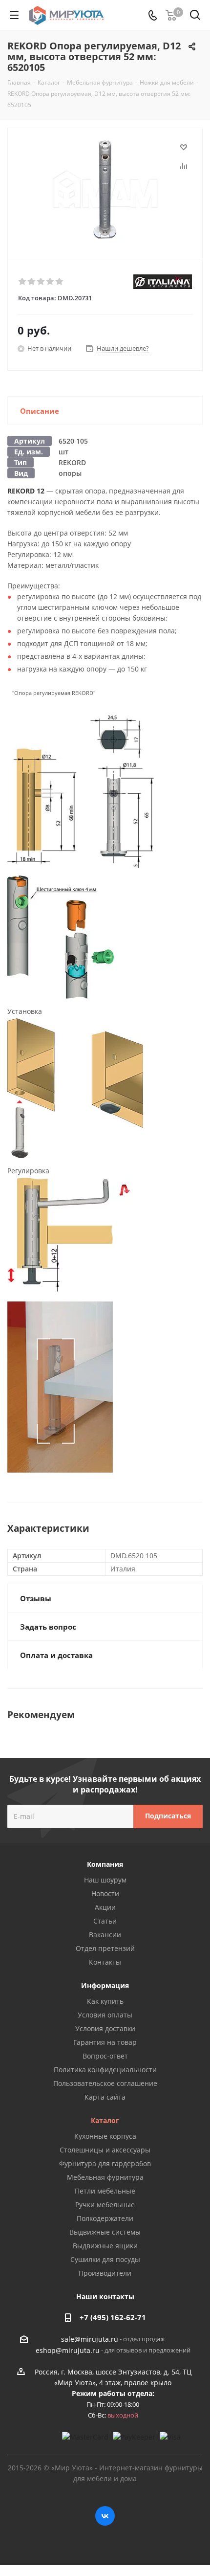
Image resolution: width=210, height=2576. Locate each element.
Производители (105, 2273)
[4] (51, 282)
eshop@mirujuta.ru (68, 2350)
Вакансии (105, 1935)
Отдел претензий (105, 1948)
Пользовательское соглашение (105, 2083)
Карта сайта (105, 2097)
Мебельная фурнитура (105, 2177)
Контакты (105, 1962)
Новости (105, 1893)
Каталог (105, 2120)
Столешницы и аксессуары (105, 2150)
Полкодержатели (105, 2218)
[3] (41, 282)
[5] (60, 282)
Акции (105, 1907)
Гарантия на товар (105, 2042)
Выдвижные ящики (105, 2246)
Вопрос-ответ (105, 2056)
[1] (23, 282)
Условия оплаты (105, 2015)
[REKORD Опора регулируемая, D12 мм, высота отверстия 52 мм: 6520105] (105, 190)
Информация (105, 1985)
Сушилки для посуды (105, 2259)
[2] (32, 282)
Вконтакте (105, 2516)
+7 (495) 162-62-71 (113, 2317)
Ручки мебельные (105, 2205)
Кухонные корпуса (105, 2136)
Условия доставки (105, 2028)
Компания (105, 1864)
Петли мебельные (105, 2191)
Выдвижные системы (105, 2232)
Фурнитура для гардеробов (105, 2163)
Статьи (105, 1921)
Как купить (105, 2001)
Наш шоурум (105, 1880)
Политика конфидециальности (105, 2070)
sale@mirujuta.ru (90, 2339)
